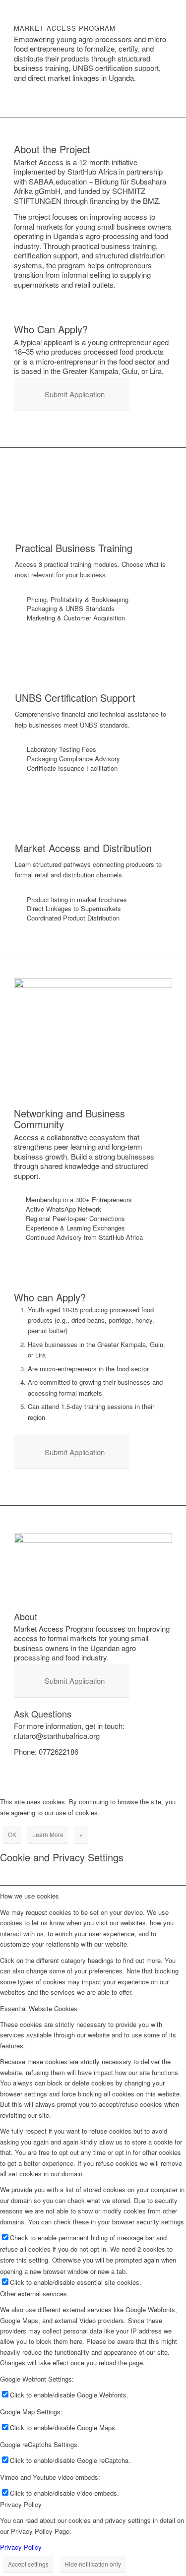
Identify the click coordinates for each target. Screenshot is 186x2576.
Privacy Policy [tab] (21, 2504)
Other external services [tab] (33, 2294)
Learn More (48, 1834)
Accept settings (28, 2564)
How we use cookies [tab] (30, 1896)
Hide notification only (93, 2564)
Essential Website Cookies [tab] (39, 2008)
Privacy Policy (21, 2547)
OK (12, 1834)
